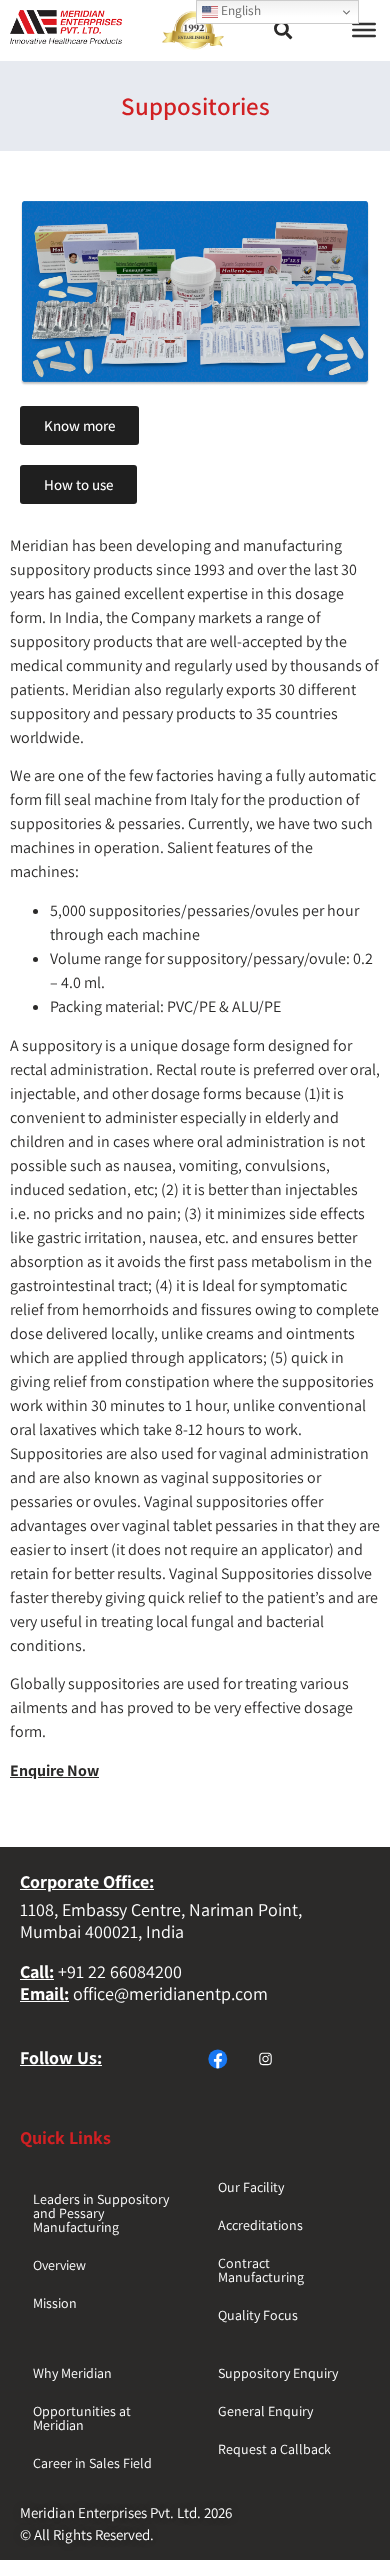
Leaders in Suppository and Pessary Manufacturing (101, 2213)
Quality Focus (258, 2315)
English (239, 10)
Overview (59, 2265)
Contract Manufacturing (261, 2270)
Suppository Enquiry (278, 2373)
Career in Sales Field (92, 2463)
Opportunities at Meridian (82, 2418)
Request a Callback (274, 2449)
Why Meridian (72, 2373)
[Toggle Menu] (364, 30)
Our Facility (251, 2187)
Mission (55, 2303)
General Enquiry (265, 2411)
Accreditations (260, 2225)
